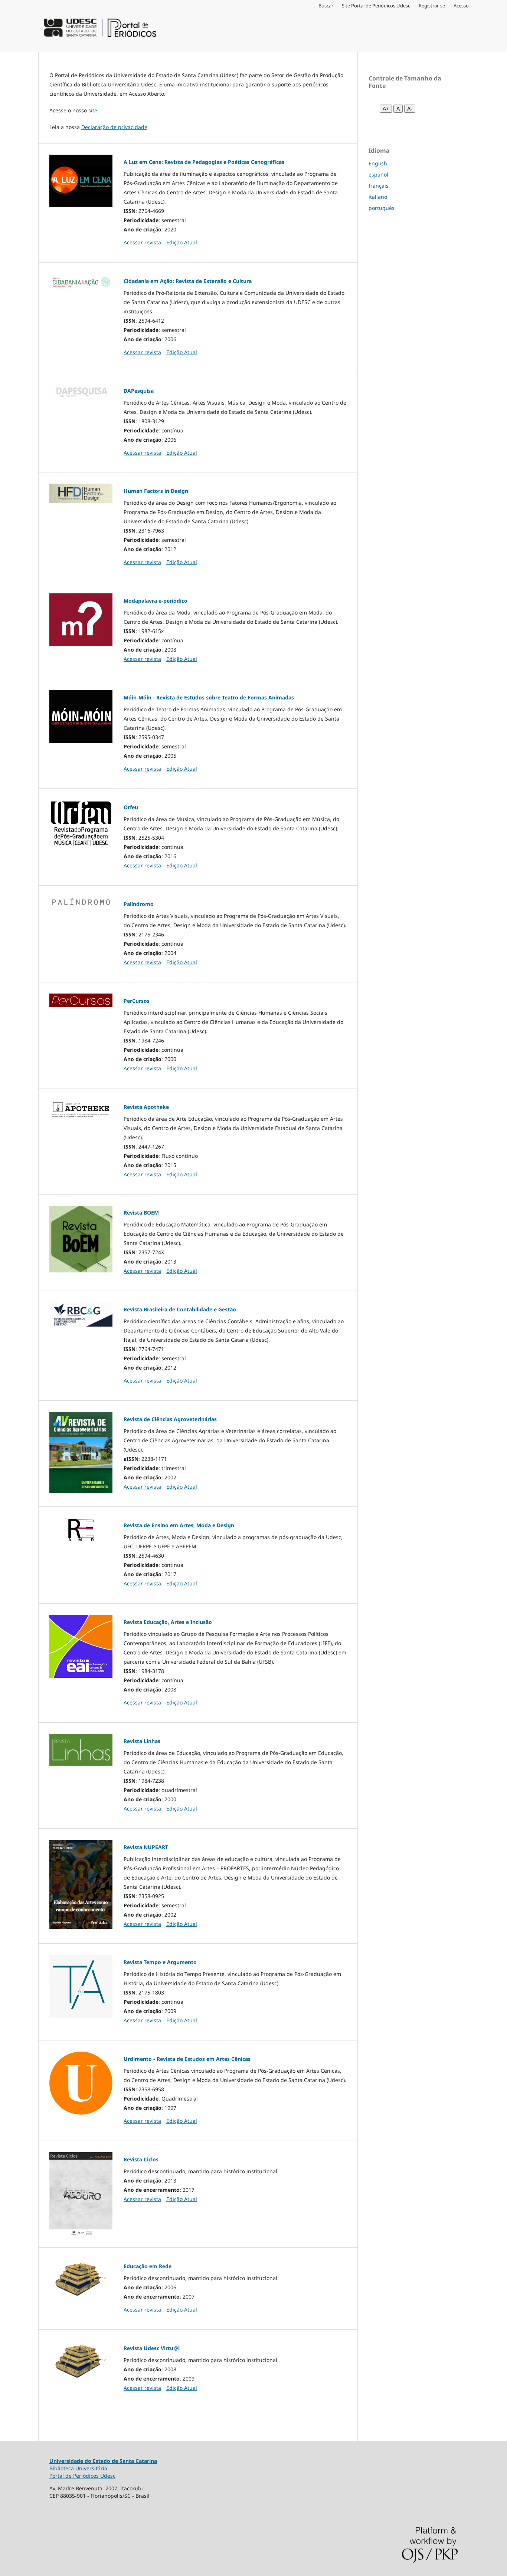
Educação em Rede (148, 2266)
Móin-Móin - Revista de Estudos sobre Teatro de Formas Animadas (209, 697)
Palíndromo (139, 904)
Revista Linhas (142, 1741)
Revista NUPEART (146, 1847)
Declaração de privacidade (114, 127)
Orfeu (131, 807)
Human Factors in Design (156, 491)
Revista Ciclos (141, 2159)
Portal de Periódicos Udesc (82, 2476)
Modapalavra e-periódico (156, 601)
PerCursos (137, 1001)
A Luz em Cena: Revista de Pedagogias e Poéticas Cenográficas (204, 162)
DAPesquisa (139, 391)
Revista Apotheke (146, 1107)
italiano (378, 197)
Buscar (326, 6)
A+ (386, 109)
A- (410, 109)
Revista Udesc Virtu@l (152, 2348)
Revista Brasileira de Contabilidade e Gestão (180, 1309)
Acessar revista (142, 242)
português (382, 208)
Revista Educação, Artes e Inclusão (168, 1622)
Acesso (461, 6)
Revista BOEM (141, 1213)
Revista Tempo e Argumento (160, 1962)
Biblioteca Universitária (78, 2468)
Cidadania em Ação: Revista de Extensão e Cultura (188, 281)
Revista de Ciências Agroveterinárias (170, 1419)
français (379, 186)
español (378, 174)
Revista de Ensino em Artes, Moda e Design (179, 1525)
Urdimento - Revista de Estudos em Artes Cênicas (187, 2059)
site (93, 110)
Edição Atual (182, 242)
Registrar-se (432, 6)
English (378, 163)
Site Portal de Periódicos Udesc (376, 6)
